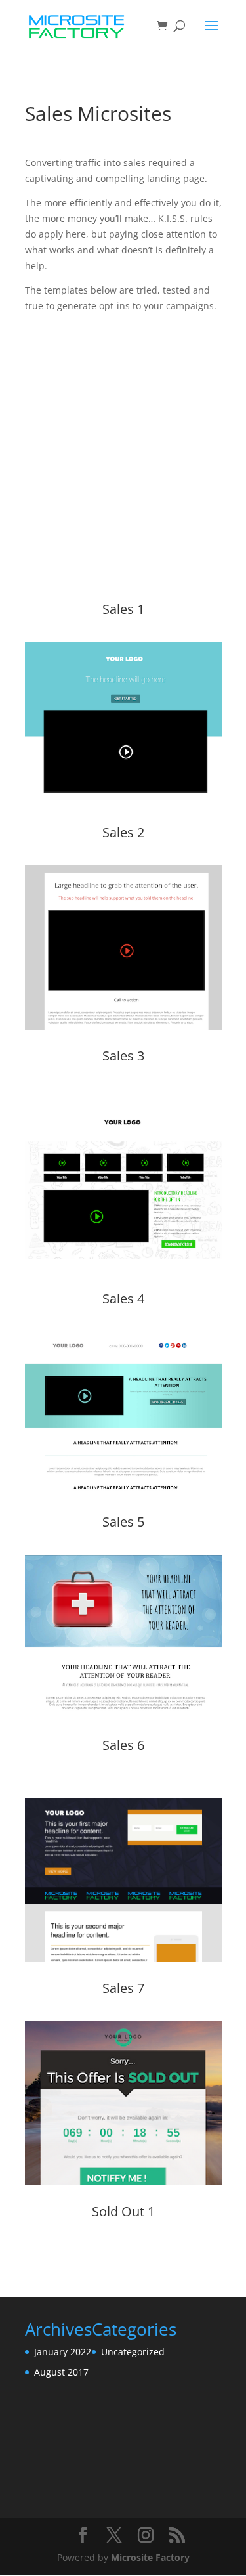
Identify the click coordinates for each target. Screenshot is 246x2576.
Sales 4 (123, 1299)
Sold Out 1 (123, 2211)
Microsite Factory (150, 2557)
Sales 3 (123, 1056)
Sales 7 (123, 1988)
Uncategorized (133, 2352)
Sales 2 (123, 832)
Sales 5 (123, 1522)
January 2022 (63, 2352)
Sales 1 (123, 609)
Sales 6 (123, 1745)
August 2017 (61, 2372)
